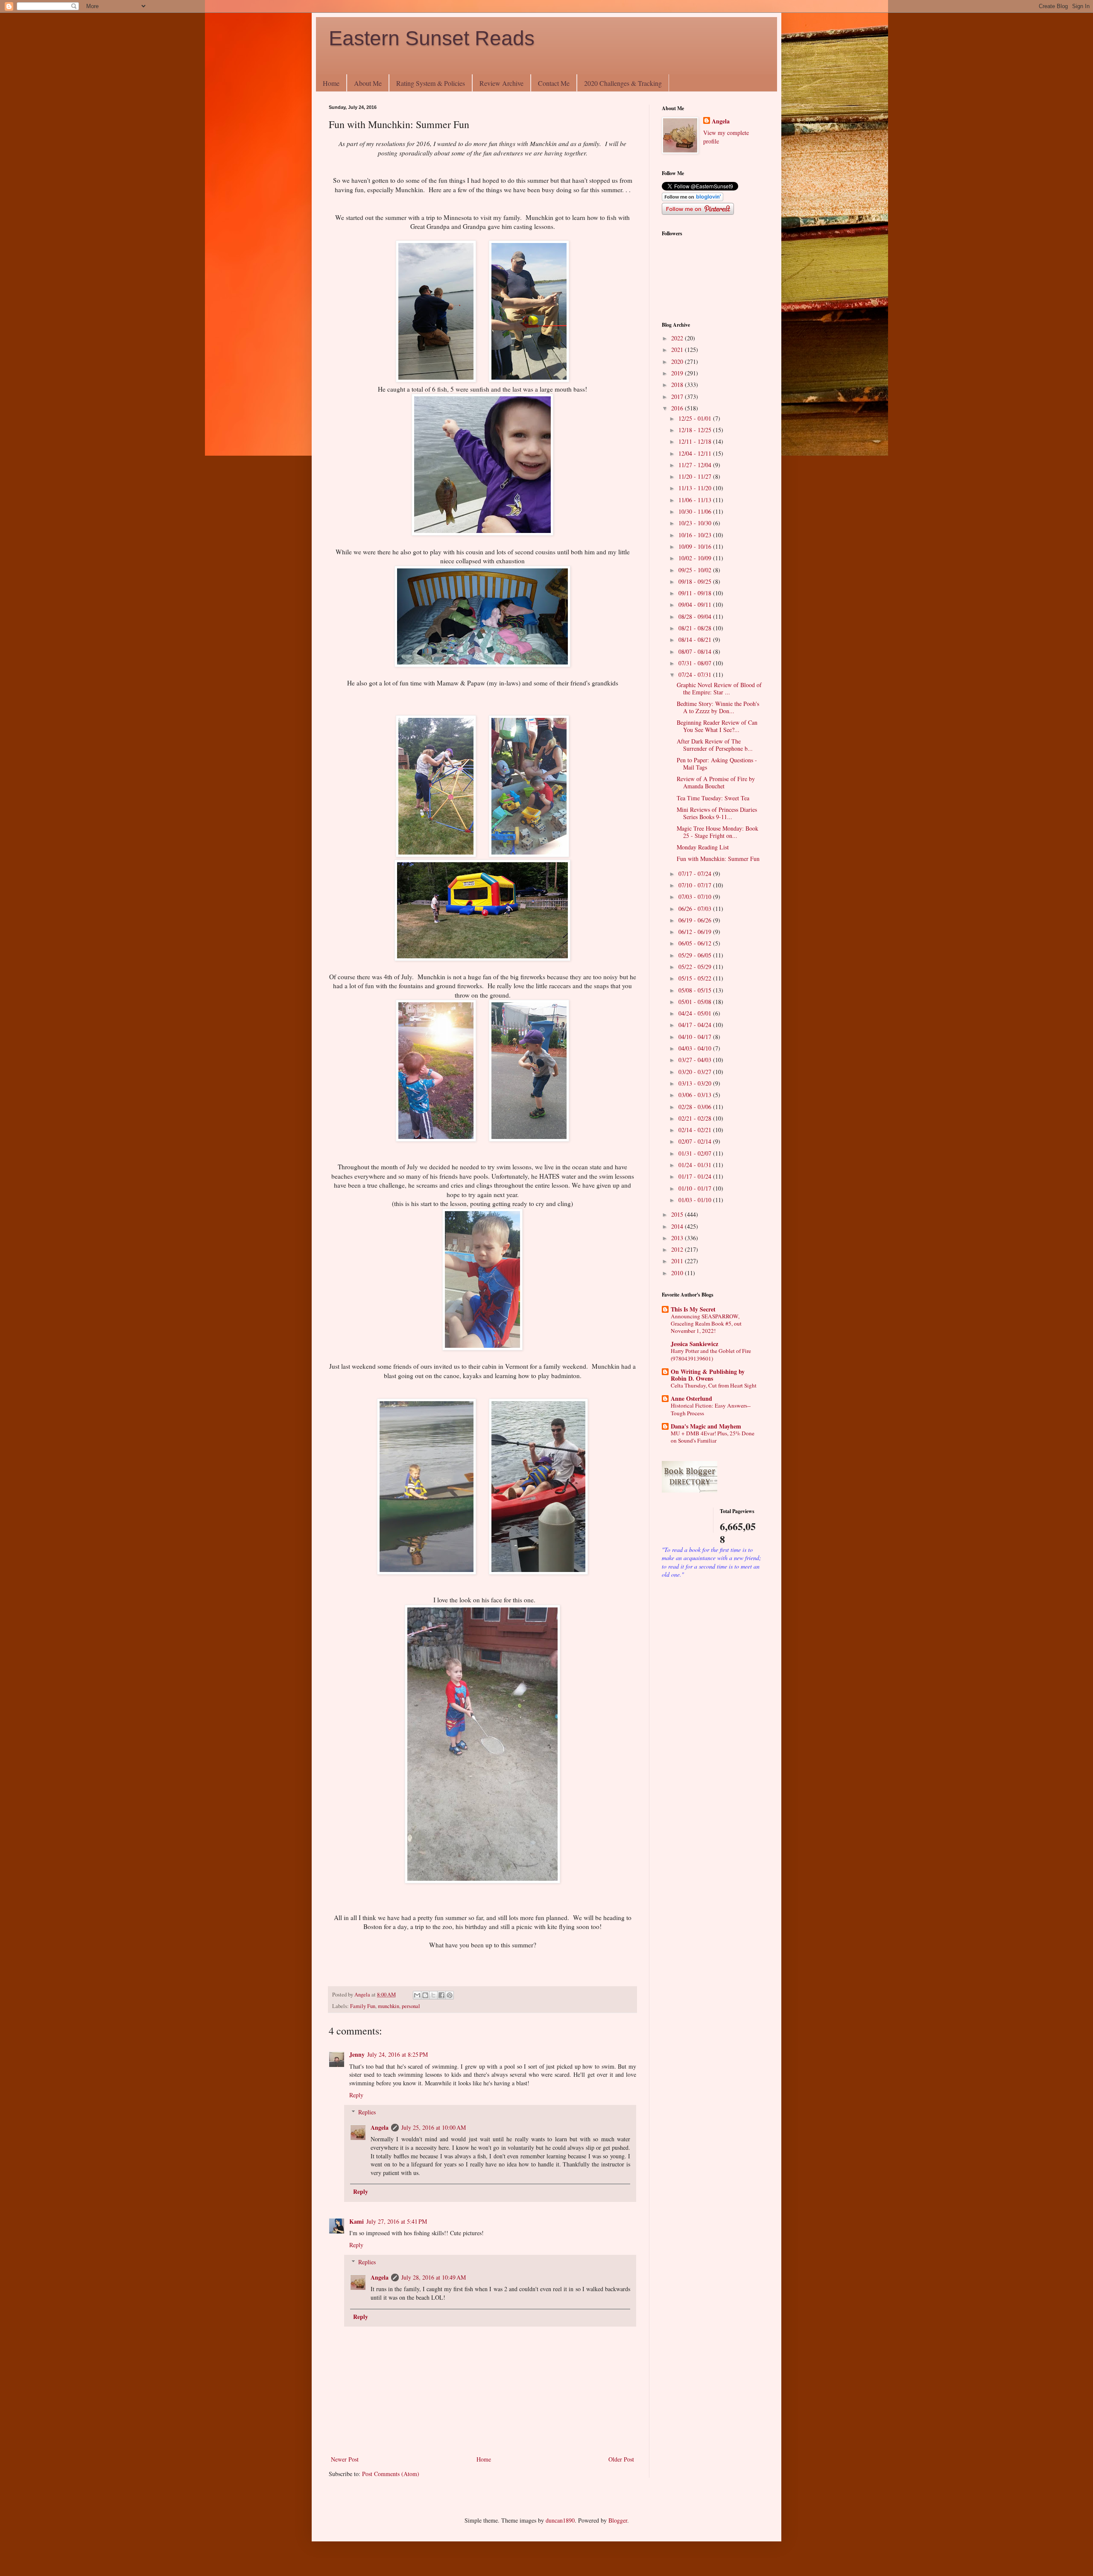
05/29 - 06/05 (696, 955)
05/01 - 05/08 (696, 1002)
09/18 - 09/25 (696, 581)
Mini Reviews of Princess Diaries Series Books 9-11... (717, 813)
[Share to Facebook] (441, 1995)
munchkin (389, 2006)
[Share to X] (433, 1995)
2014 (678, 1226)
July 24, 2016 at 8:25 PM (397, 2054)
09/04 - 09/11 (696, 604)
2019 (678, 373)
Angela (380, 2127)
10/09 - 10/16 (696, 546)
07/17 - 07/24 (696, 874)
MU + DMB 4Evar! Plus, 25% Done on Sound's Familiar (713, 1437)
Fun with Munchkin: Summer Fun (718, 859)
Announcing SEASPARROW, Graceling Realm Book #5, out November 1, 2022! (706, 1324)
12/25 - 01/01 (696, 418)
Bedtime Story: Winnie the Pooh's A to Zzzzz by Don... (718, 707)
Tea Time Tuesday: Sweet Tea (713, 798)
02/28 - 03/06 (696, 1107)
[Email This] (417, 1995)
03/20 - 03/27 (696, 1072)
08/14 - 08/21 (696, 640)
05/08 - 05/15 (696, 990)
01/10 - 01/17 (696, 1188)
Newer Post (345, 2459)
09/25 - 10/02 (696, 570)
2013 (678, 1238)
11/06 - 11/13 (696, 500)
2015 (678, 1214)
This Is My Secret (693, 1309)
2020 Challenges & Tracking (623, 83)
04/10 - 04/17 (696, 1037)
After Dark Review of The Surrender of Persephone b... (715, 745)
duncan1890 (560, 2520)
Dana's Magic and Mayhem (706, 1426)
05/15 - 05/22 (696, 978)
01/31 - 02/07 (696, 1153)
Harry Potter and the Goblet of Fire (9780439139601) (711, 1354)
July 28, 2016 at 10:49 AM (434, 2277)
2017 (678, 397)
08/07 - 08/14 (696, 651)
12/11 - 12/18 (696, 441)
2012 (678, 1249)
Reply (356, 2095)
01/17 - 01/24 (696, 1176)
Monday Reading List (703, 847)
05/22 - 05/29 (696, 967)
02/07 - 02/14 (696, 1141)
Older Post (621, 2459)
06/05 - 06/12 (696, 943)
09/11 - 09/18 (696, 593)
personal (411, 2006)
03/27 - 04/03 (696, 1060)
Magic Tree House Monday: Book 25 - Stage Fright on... (717, 832)
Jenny (357, 2054)
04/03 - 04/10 (696, 1048)
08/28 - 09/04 (696, 616)
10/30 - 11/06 (696, 511)
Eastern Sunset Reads (432, 38)
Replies (367, 2112)
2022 (678, 338)
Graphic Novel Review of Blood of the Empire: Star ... (719, 688)
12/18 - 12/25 (696, 430)
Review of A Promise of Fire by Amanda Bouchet (716, 782)
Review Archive (501, 83)
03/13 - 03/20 (696, 1083)
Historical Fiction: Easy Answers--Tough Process (711, 1409)
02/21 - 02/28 (696, 1118)
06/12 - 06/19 (696, 932)
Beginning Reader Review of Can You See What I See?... (717, 726)
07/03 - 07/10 (696, 897)
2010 (678, 1273)
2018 (678, 385)
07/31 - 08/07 (696, 663)
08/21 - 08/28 (696, 628)
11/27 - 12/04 (696, 465)
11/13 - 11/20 (696, 488)
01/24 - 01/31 (696, 1165)
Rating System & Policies (431, 83)
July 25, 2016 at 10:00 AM (434, 2127)
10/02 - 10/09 (696, 558)
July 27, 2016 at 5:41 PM (397, 2221)
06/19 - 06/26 (696, 920)
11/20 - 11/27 (696, 476)
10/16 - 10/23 (696, 535)
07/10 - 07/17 (696, 885)
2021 (678, 350)
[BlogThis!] (425, 1995)
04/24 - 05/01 (696, 1013)
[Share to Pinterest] (450, 1995)
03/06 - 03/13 (696, 1095)
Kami (357, 2221)
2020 (678, 362)
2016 (678, 408)
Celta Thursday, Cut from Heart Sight (714, 1385)
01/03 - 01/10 (696, 1200)
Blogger (618, 2520)
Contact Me (554, 83)
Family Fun (363, 2006)
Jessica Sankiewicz (694, 1344)
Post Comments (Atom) (391, 2474)
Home (331, 83)
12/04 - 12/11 (696, 453)
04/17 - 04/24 (696, 1025)
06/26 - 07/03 (696, 909)
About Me (368, 83)
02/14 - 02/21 (696, 1130)
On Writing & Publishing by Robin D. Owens (708, 1375)
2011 (678, 1261)
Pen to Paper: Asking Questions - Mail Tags (717, 764)
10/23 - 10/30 (696, 523)
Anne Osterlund (691, 1398)
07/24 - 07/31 (696, 675)
